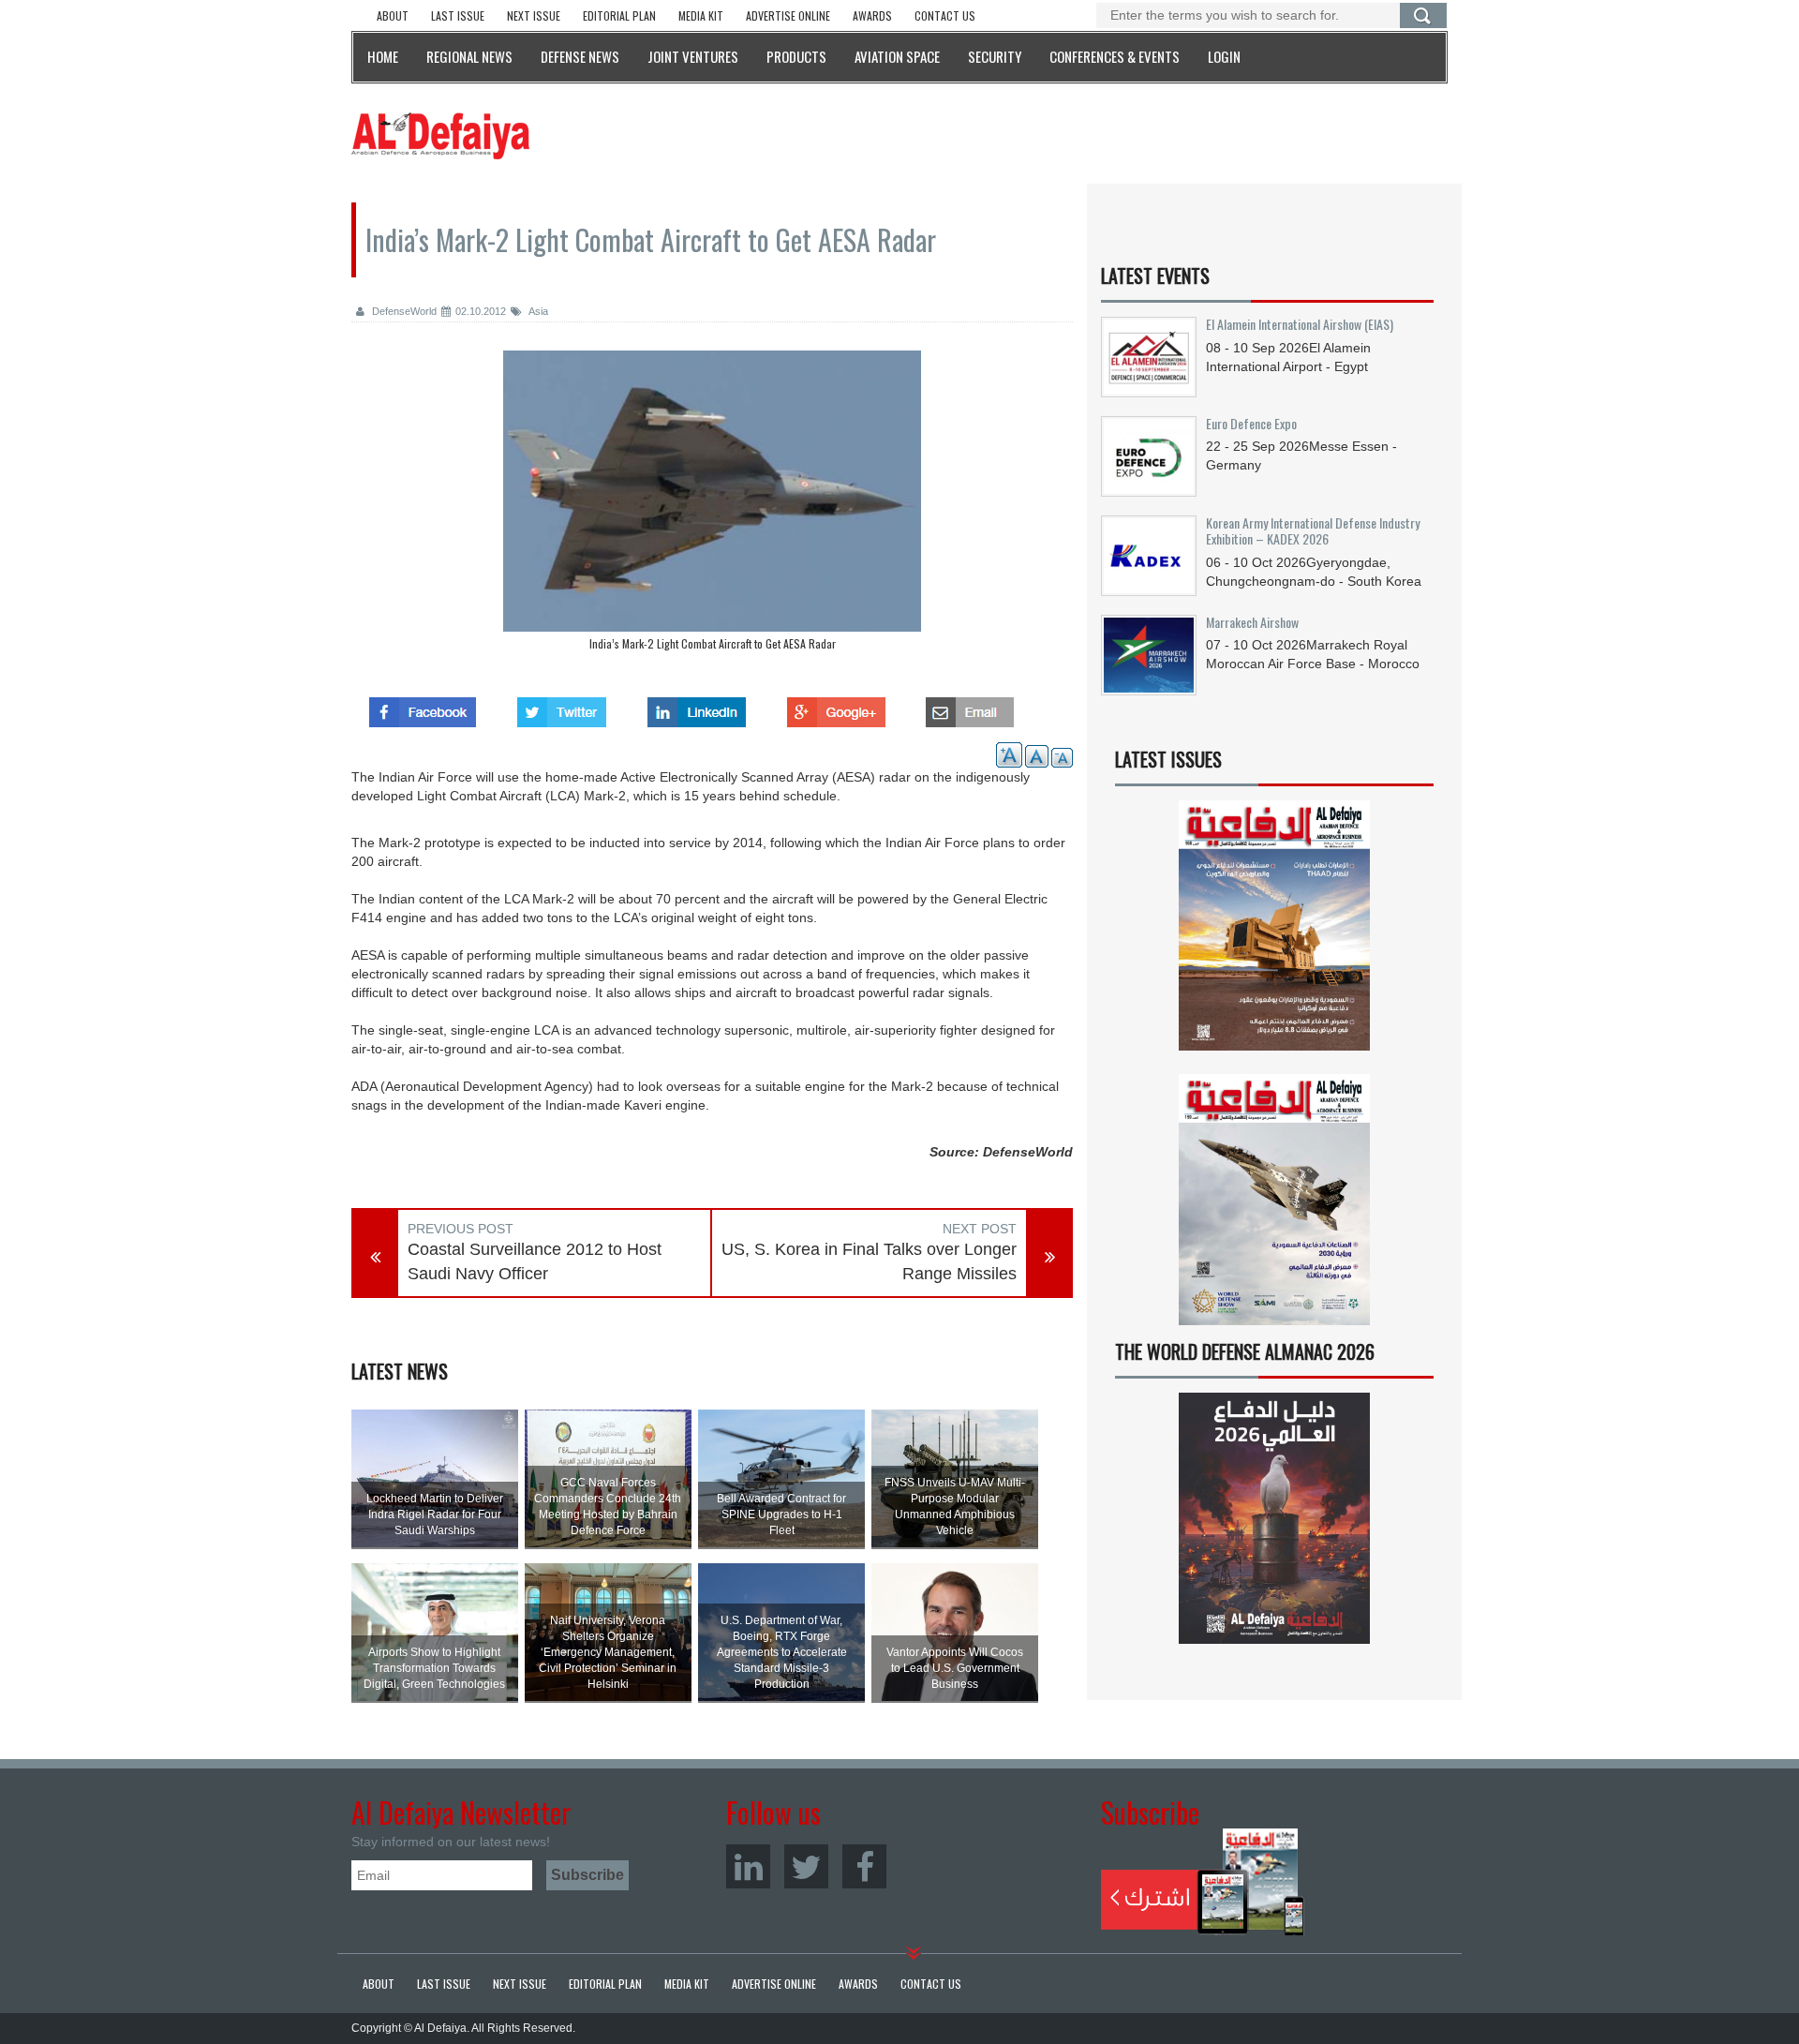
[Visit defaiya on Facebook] (423, 707)
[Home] (440, 135)
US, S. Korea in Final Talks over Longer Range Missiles (869, 1261)
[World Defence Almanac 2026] (1274, 1518)
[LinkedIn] (748, 1866)
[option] (712, 505)
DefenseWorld (403, 311)
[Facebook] (864, 1866)
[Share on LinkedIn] (697, 707)
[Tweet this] (562, 707)
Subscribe (1203, 1882)
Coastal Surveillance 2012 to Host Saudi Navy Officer (535, 1261)
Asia (537, 311)
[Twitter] (806, 1866)
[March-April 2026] (1274, 933)
